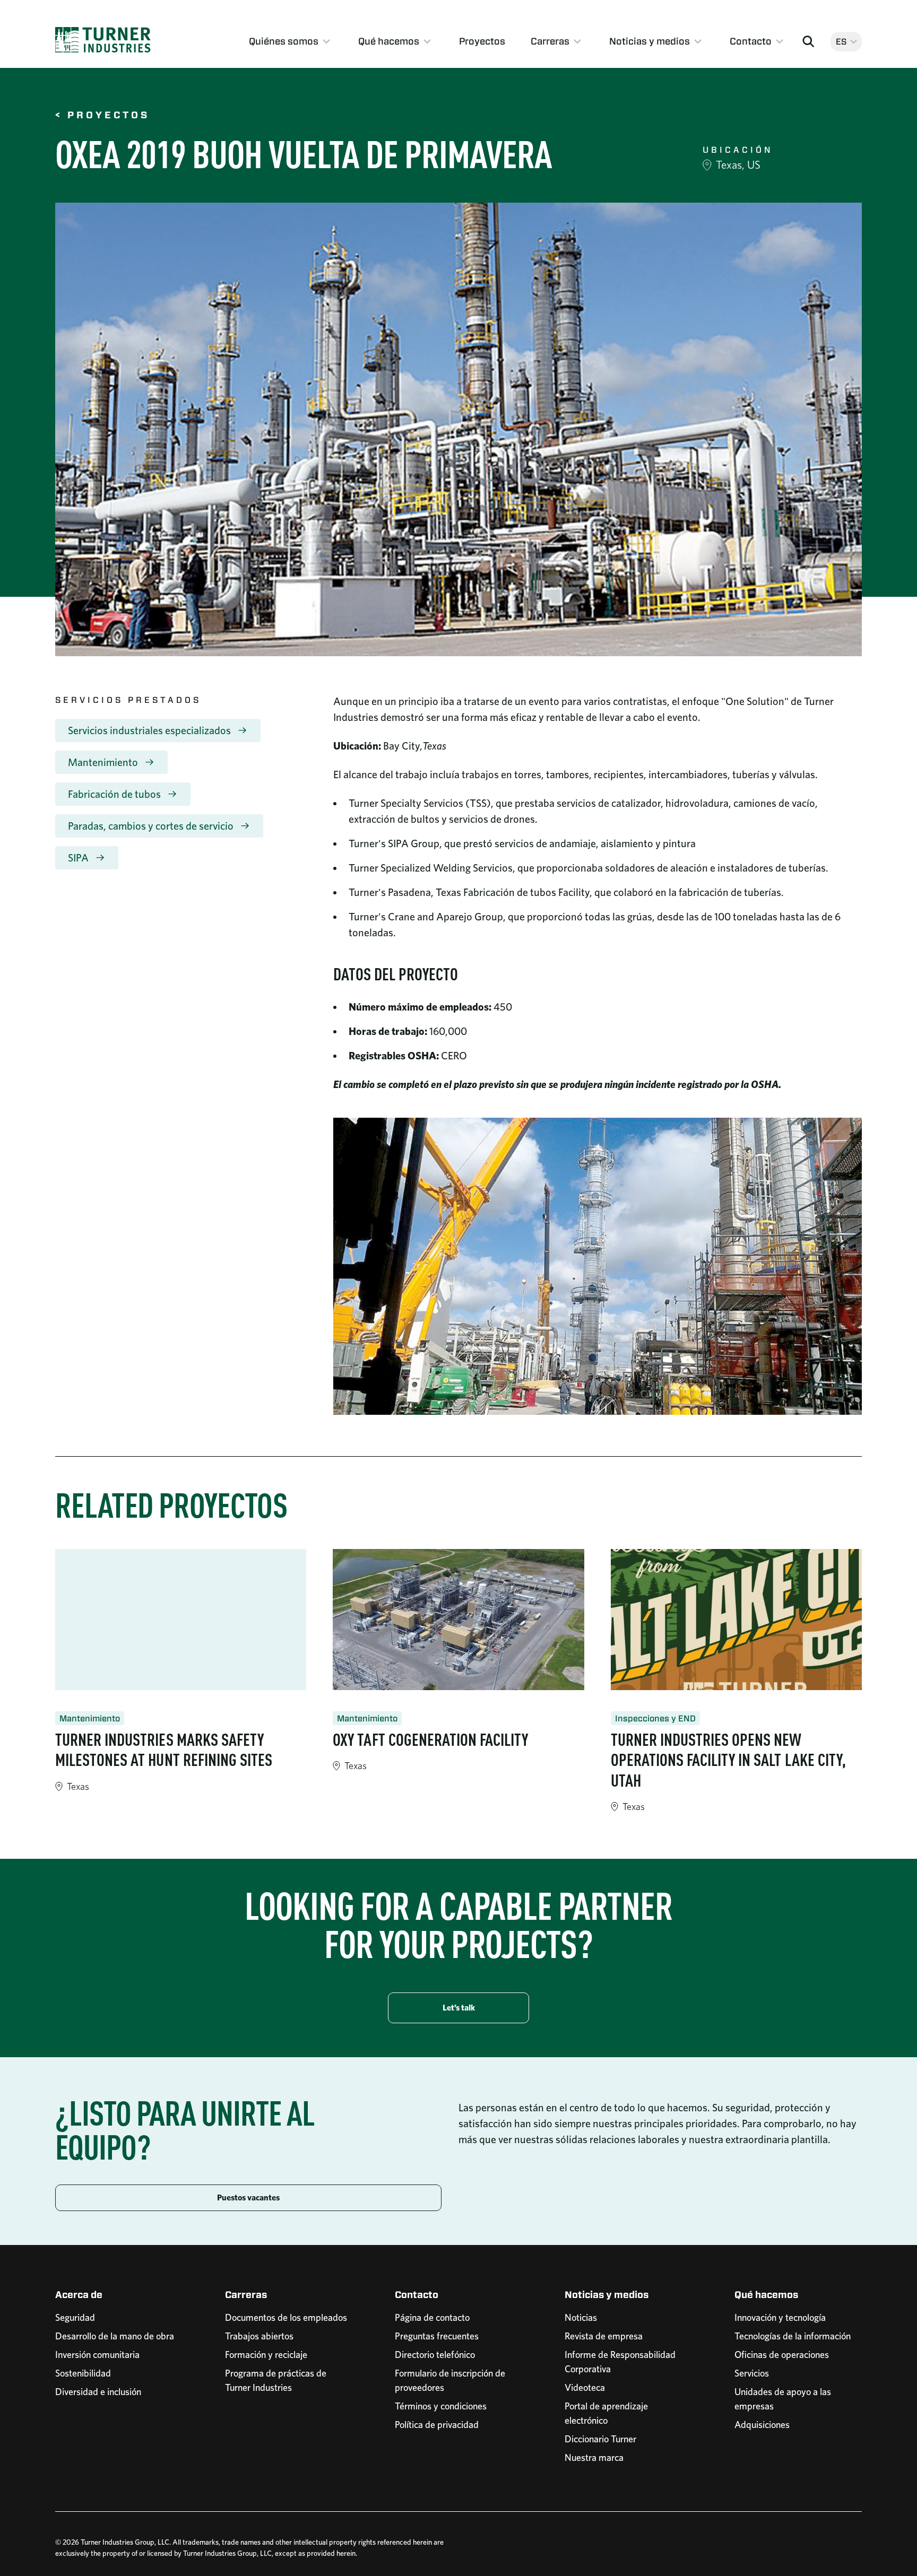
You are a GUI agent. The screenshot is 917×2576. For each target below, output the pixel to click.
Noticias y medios (650, 41)
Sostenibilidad (83, 2373)
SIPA (78, 858)
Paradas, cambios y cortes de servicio (151, 826)
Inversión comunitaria (97, 2355)
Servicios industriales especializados (149, 730)
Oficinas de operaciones (782, 2355)
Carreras (550, 41)
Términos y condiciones (441, 2406)
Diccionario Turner (600, 2439)
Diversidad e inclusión (98, 2392)
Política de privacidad (437, 2425)
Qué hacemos (389, 41)
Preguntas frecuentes (437, 2336)
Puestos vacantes (248, 2198)
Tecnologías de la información (793, 2336)
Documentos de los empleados (286, 2317)
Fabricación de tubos (114, 794)
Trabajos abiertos (259, 2336)
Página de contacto (432, 2317)
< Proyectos (102, 116)
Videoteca (585, 2387)
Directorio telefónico (435, 2355)
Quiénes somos (284, 41)
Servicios (752, 2373)
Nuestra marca (594, 2457)
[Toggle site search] (808, 41)
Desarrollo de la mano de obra (115, 2336)
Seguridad (75, 2317)
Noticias (581, 2317)
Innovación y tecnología (780, 2317)
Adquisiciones (762, 2425)
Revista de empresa (604, 2336)
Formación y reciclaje (266, 2355)
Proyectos (482, 41)
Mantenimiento (103, 762)
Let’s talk (459, 2008)
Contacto (751, 41)
